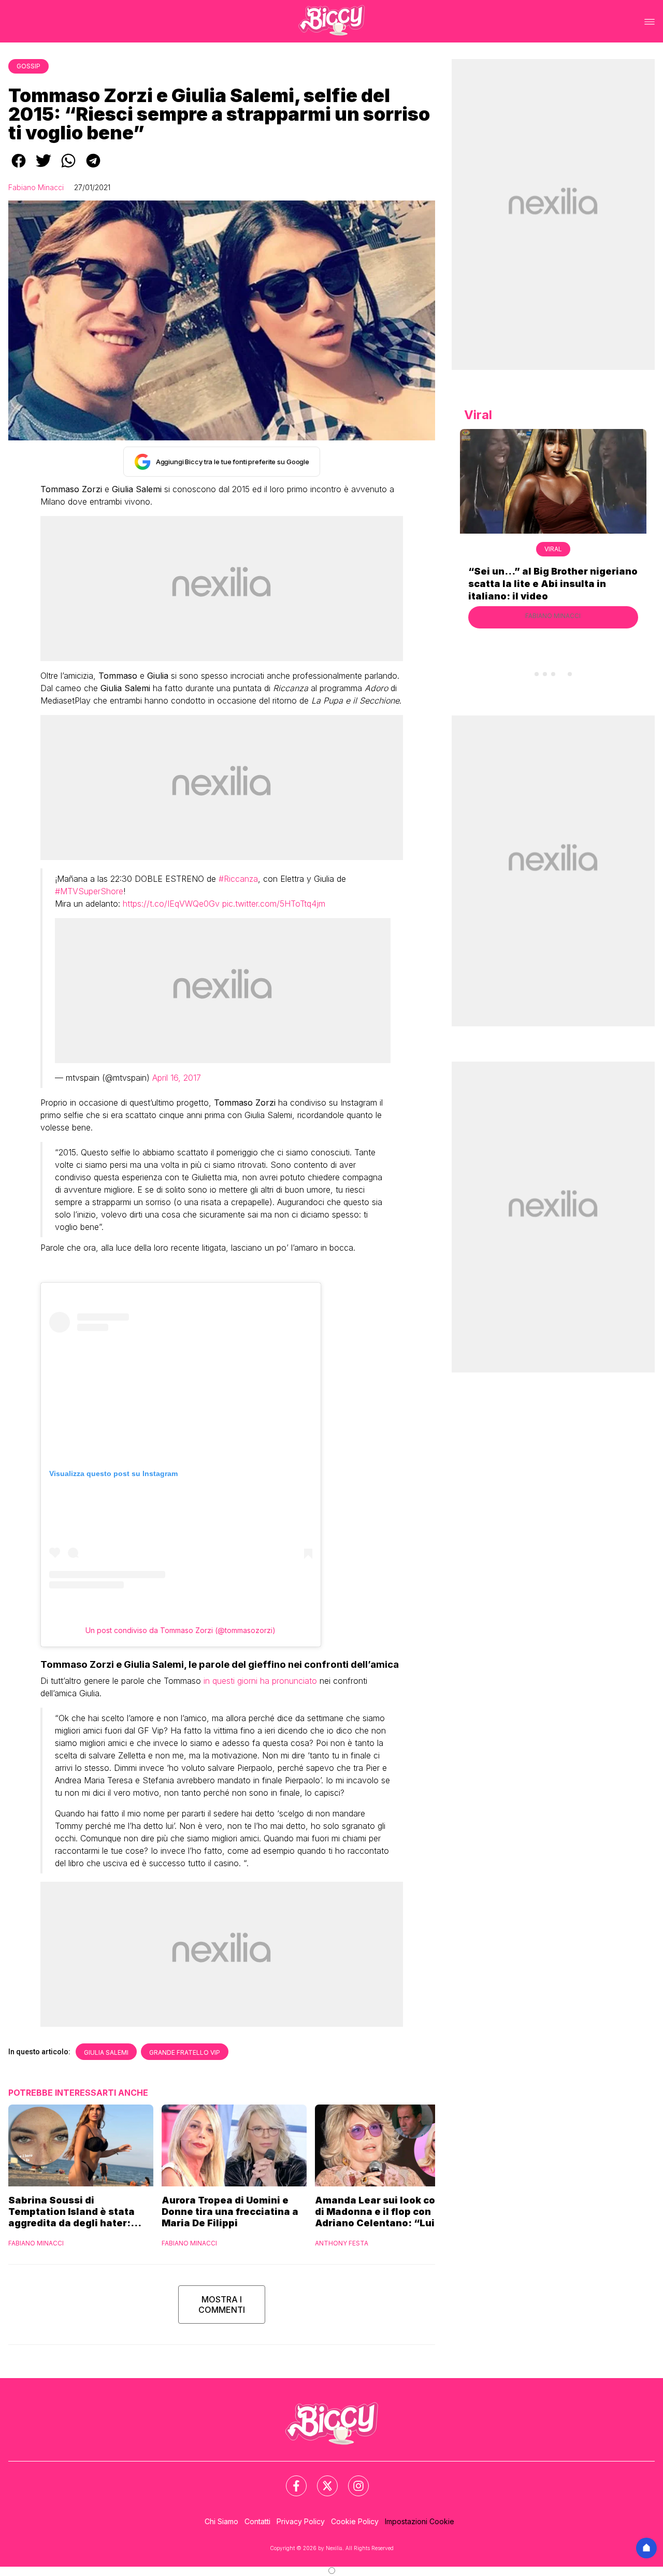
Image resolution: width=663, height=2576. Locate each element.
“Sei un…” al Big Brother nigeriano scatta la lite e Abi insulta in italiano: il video (553, 584)
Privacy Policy (301, 2521)
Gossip (28, 66)
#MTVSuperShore (89, 891)
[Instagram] (352, 2480)
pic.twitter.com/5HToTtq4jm (274, 904)
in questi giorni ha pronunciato (260, 1681)
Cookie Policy (355, 2521)
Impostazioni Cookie (420, 2521)
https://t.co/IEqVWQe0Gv (171, 904)
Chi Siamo (221, 2521)
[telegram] (93, 168)
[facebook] (19, 168)
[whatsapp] (68, 168)
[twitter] (44, 168)
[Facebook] (290, 2480)
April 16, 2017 (177, 1078)
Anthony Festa (342, 2243)
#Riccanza (238, 879)
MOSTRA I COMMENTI (222, 2305)
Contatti (257, 2521)
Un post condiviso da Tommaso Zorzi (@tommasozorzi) (181, 1630)
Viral (553, 549)
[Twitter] (321, 2480)
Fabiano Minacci (36, 187)
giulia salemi (106, 2052)
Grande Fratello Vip (185, 2052)
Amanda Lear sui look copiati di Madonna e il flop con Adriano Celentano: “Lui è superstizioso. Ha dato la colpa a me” (386, 2212)
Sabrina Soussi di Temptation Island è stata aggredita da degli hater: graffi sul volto (71, 2212)
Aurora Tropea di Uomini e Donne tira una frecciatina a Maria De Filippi (230, 2212)
